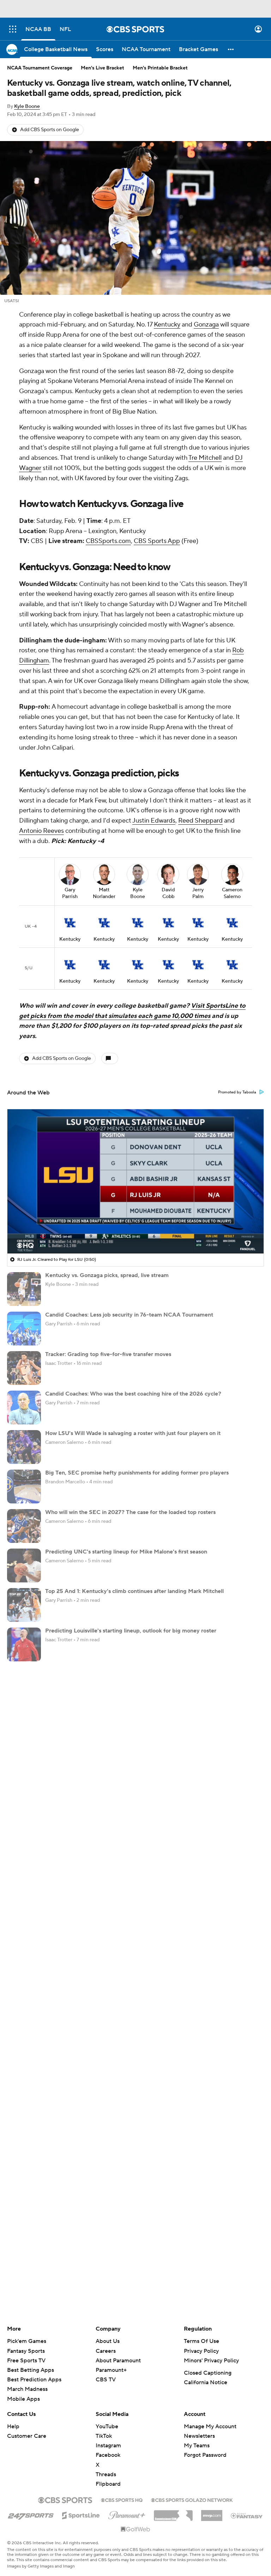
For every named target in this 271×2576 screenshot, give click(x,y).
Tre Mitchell (205, 458)
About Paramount (118, 2361)
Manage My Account (210, 2427)
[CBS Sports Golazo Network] (192, 2499)
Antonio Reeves (41, 831)
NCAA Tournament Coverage (40, 68)
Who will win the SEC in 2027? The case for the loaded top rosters (130, 1512)
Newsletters (199, 2436)
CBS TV (106, 2380)
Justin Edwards (154, 821)
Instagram (108, 2446)
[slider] (135, 1233)
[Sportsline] (81, 2514)
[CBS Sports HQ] (122, 2499)
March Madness (27, 2389)
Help (13, 2427)
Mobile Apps (23, 2399)
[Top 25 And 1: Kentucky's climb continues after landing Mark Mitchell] (24, 1605)
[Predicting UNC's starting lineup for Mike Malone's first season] (24, 1565)
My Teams (197, 2446)
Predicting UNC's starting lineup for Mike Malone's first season (126, 1552)
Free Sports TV (26, 2361)
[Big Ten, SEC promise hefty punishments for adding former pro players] (24, 1487)
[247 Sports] (31, 2514)
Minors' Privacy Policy (211, 2361)
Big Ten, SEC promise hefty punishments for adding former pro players (137, 1473)
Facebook (108, 2455)
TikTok (104, 2436)
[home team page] (70, 923)
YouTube (107, 2427)
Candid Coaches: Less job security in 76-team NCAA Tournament (129, 1315)
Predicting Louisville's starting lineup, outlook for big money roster (131, 1631)
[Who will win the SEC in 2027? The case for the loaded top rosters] (24, 1526)
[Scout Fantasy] (247, 2515)
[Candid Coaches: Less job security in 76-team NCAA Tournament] (24, 1329)
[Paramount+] (127, 2514)
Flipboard (108, 2484)
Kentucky (167, 325)
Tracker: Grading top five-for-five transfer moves (108, 1354)
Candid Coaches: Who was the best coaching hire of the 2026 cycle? (133, 1394)
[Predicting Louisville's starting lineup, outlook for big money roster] (24, 1644)
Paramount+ (111, 2370)
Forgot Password (205, 2455)
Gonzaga (206, 325)
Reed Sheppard (200, 821)
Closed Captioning (208, 2373)
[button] (13, 29)
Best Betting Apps (31, 2370)
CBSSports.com (108, 541)
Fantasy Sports (26, 2351)
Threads (106, 2474)
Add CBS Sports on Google (50, 130)
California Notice (206, 2382)
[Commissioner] (173, 2513)
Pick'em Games (27, 2341)
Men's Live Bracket (103, 68)
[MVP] (212, 2513)
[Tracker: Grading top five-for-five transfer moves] (24, 1368)
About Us (108, 2341)
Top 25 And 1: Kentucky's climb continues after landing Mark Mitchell (134, 1591)
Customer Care (27, 2436)
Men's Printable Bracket (160, 68)
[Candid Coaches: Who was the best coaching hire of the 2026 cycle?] (24, 1408)
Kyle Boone (27, 106)
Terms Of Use (201, 2341)
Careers (106, 2351)
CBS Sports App (157, 541)
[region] (135, 1181)
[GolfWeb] (135, 2529)
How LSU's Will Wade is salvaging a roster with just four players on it (133, 1433)
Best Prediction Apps (34, 2380)
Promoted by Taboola (237, 1092)
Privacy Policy (201, 2351)
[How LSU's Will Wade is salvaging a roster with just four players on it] (24, 1447)
